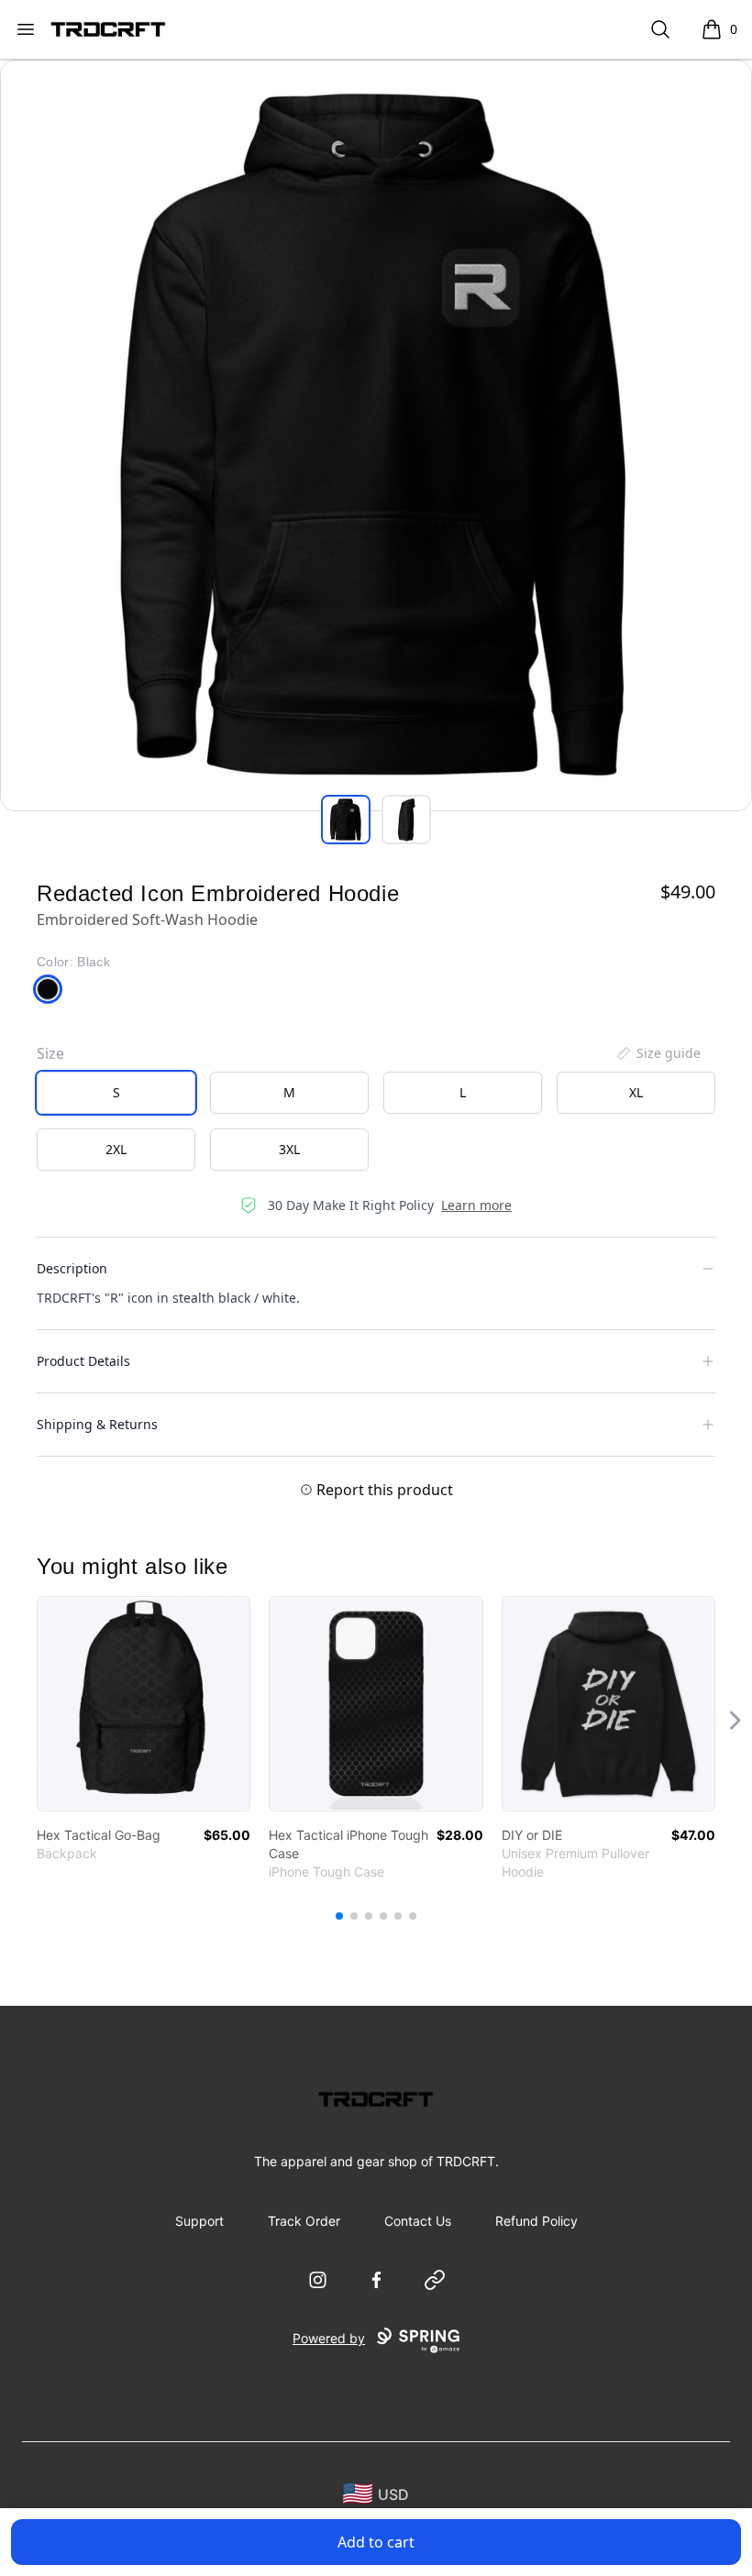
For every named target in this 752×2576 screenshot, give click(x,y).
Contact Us (418, 2221)
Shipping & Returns (97, 1424)
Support (199, 2221)
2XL (116, 1149)
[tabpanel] (376, 435)
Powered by (329, 2338)
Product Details (83, 1361)
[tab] (346, 820)
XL (636, 1092)
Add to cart (376, 2542)
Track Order (304, 2221)
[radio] (116, 1093)
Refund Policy (536, 2221)
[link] (144, 1704)
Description (72, 1268)
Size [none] (50, 1053)
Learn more (476, 1205)
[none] (658, 1053)
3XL (289, 1149)
